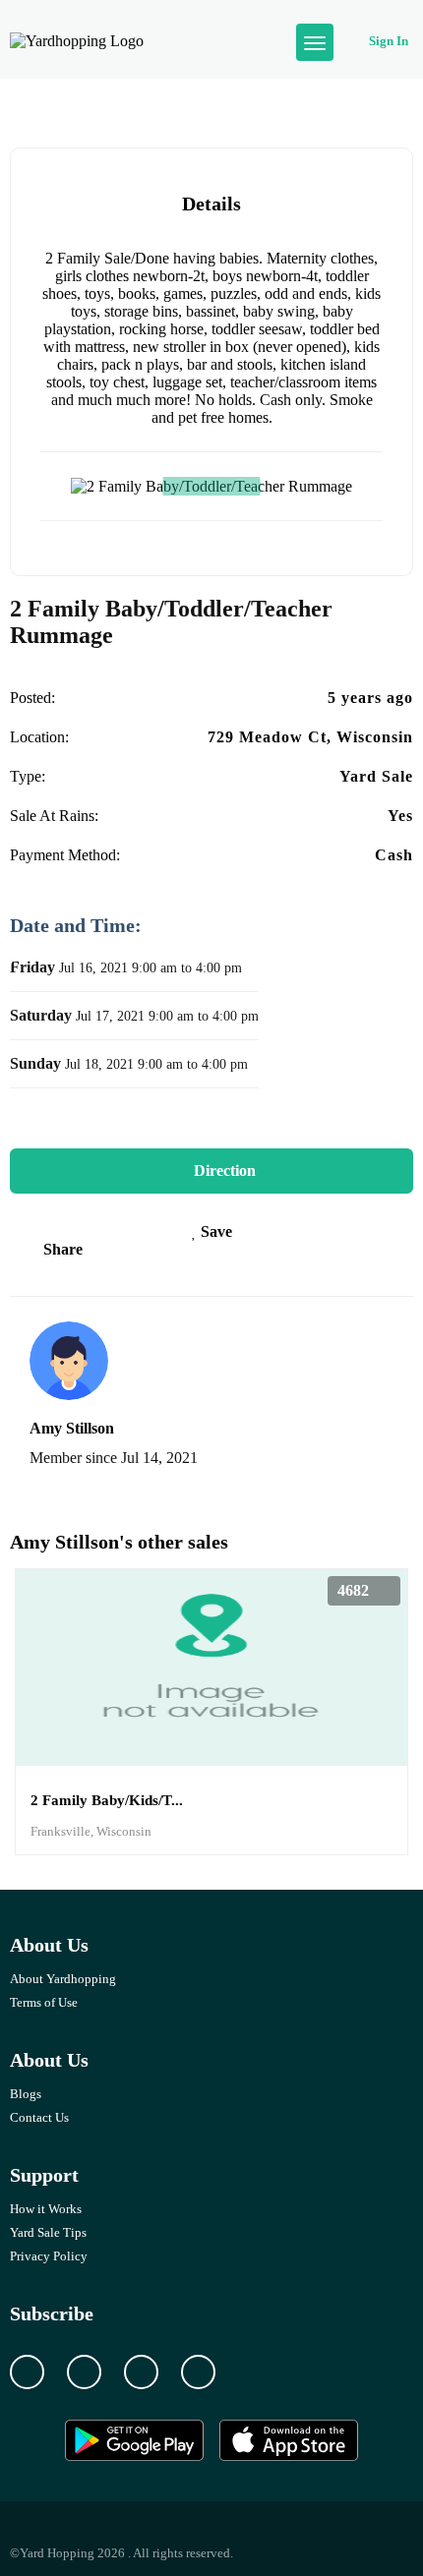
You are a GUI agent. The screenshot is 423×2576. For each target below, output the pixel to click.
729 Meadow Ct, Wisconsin (310, 737)
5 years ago (370, 698)
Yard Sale (376, 776)
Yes (400, 816)
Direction (223, 1171)
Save (214, 1231)
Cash (394, 855)
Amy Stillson (72, 1428)
